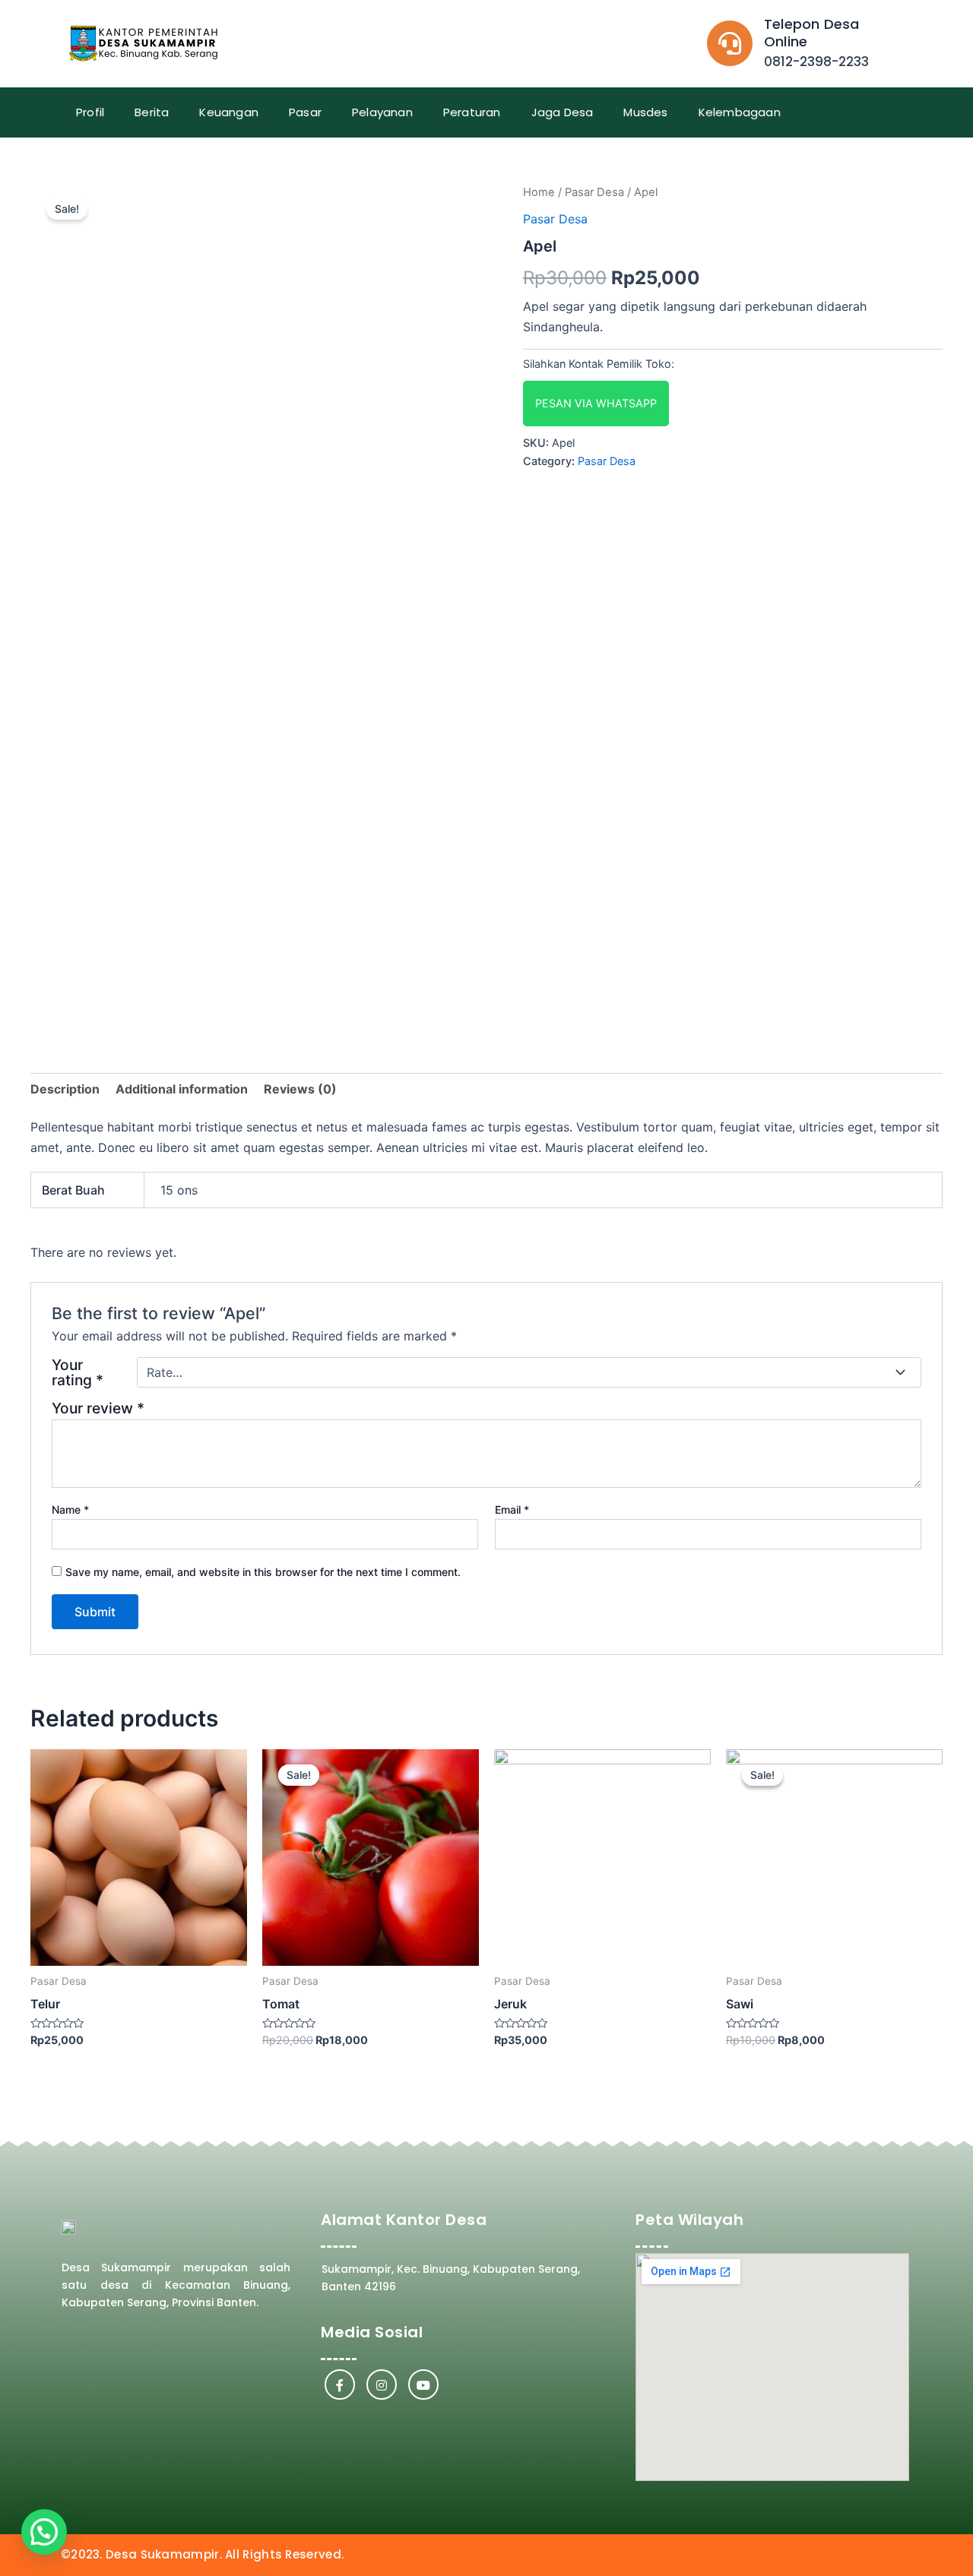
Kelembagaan (740, 112)
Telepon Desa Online (811, 33)
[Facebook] (340, 2385)
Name (70, 1510)
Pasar (305, 112)
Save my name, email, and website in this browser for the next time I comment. (263, 1572)
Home (539, 192)
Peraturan (472, 112)
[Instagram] (382, 2385)
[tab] (65, 1089)
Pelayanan (382, 112)
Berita (152, 112)
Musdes (645, 112)
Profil (90, 112)
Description (65, 1089)
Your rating (78, 1372)
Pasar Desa (594, 192)
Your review (98, 1408)
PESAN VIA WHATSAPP (596, 403)
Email (512, 1510)
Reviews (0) (300, 1089)
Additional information (182, 1089)
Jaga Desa (563, 112)
